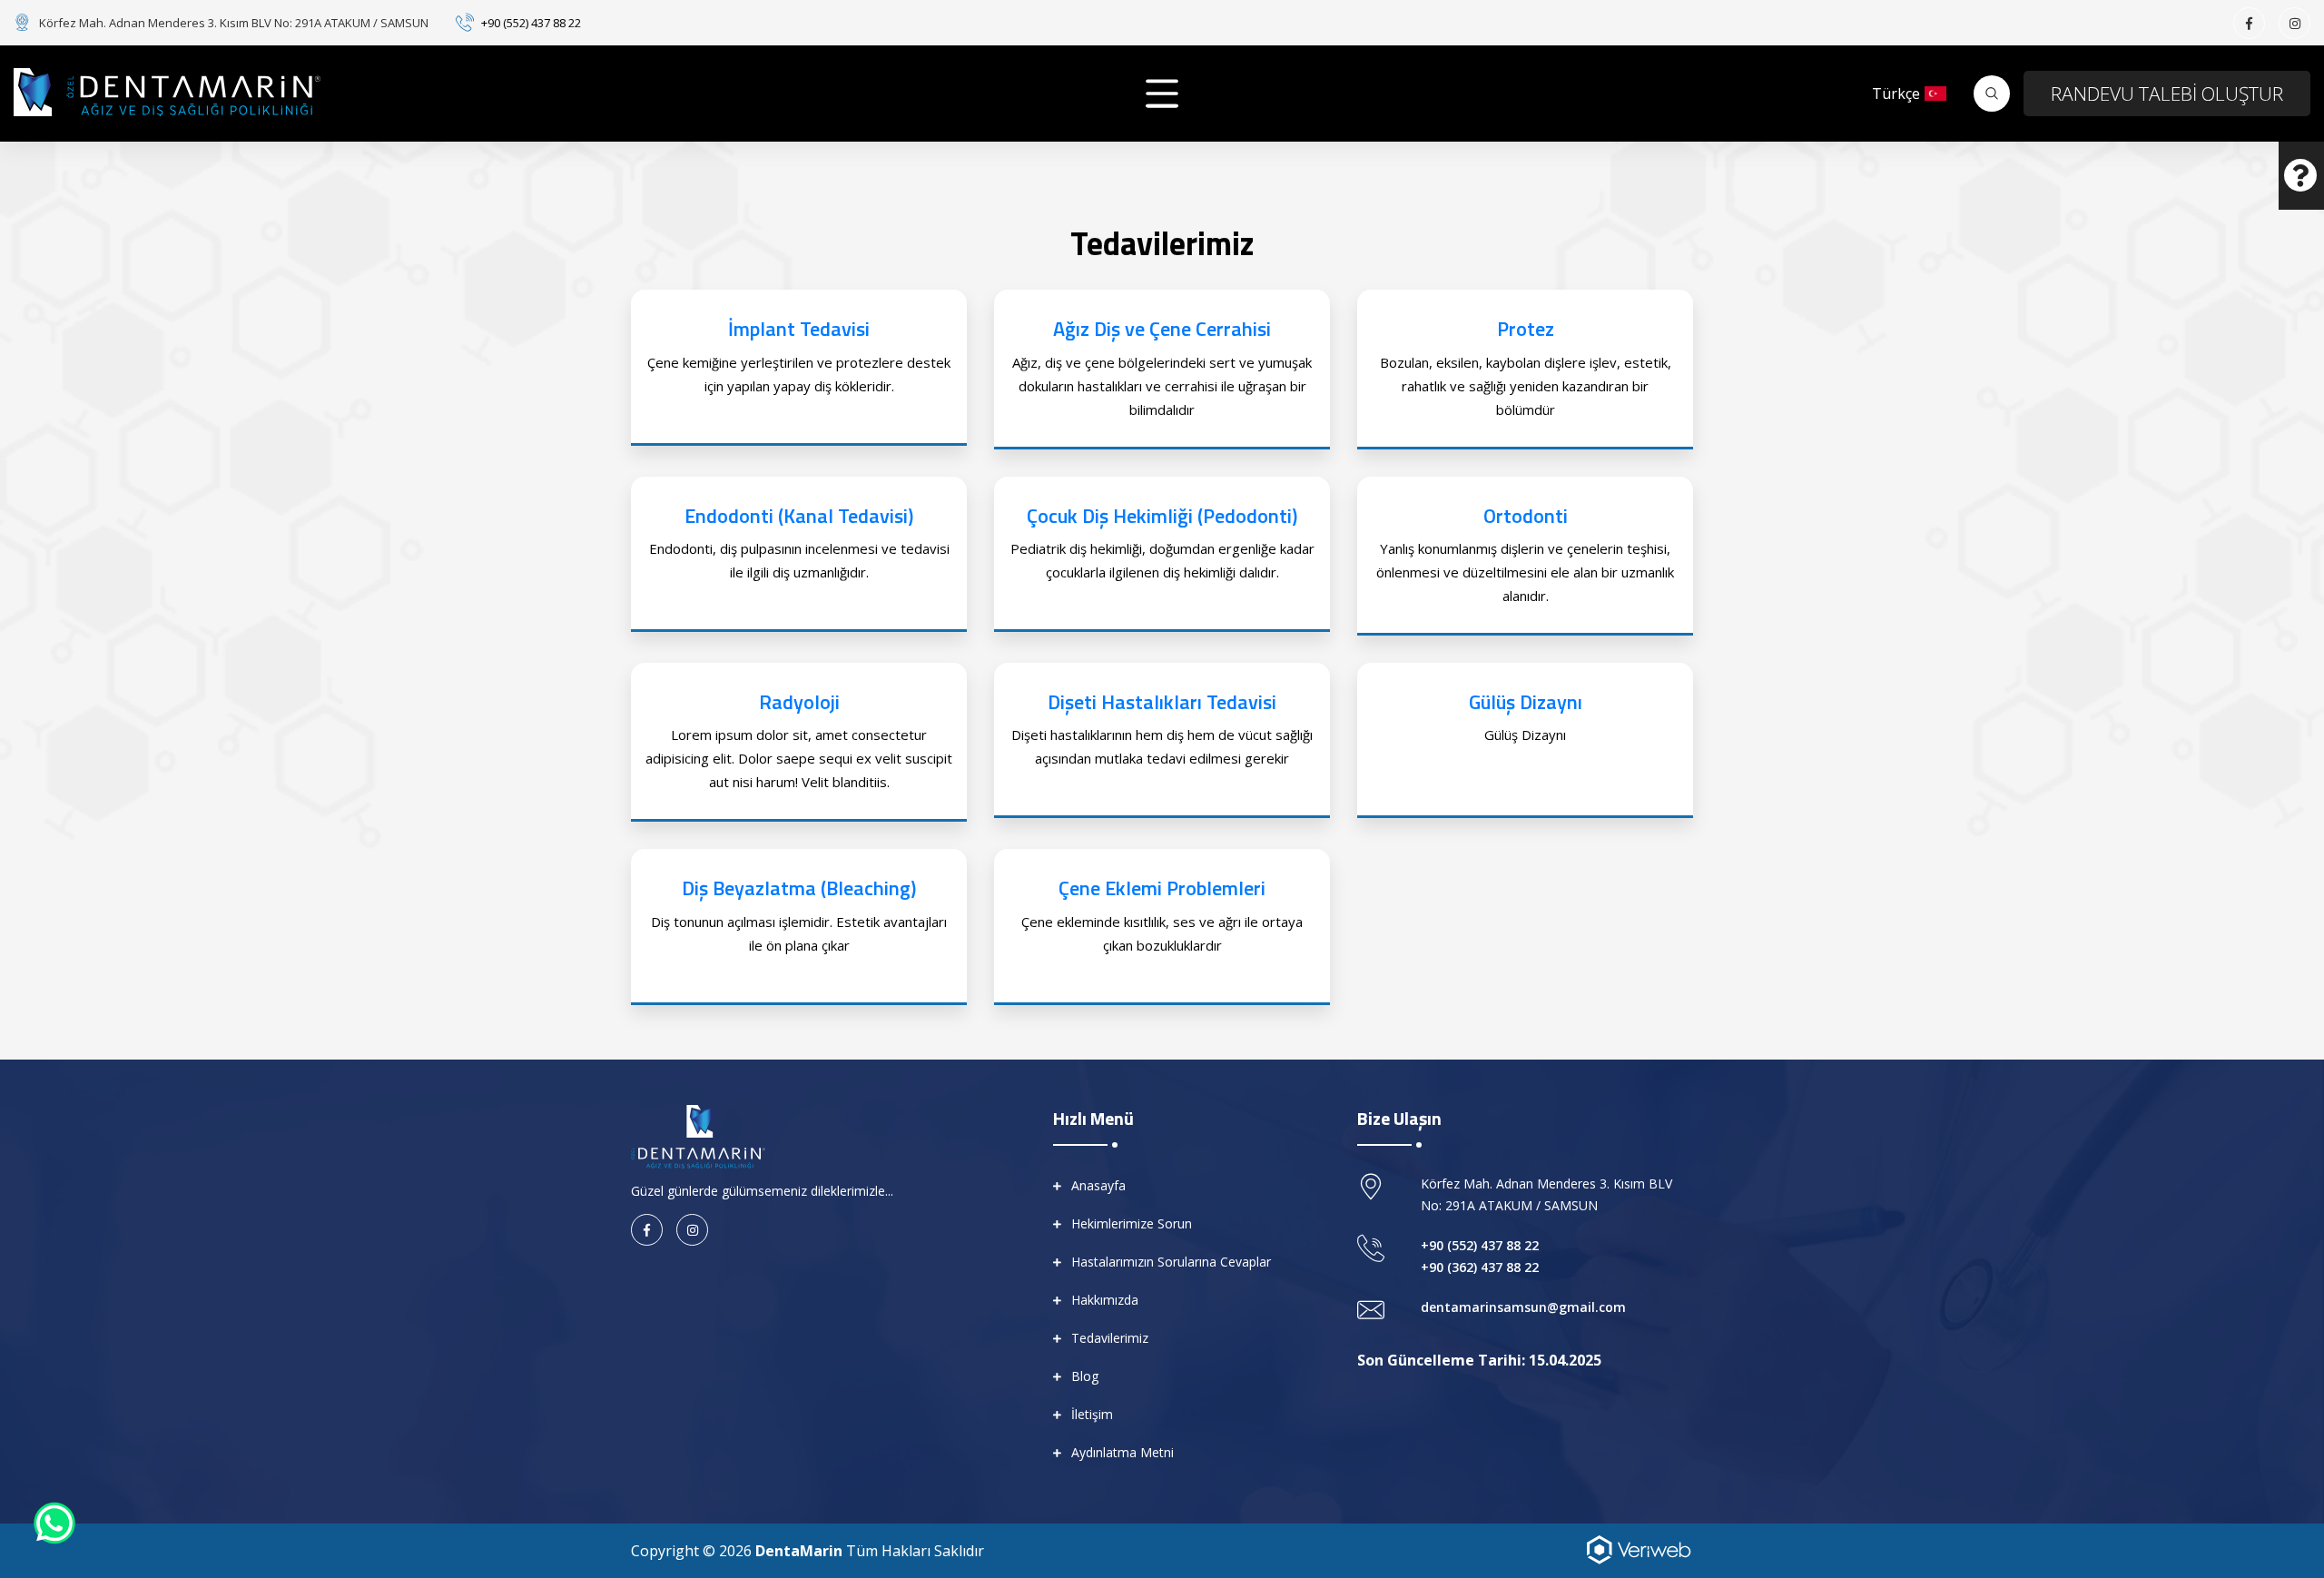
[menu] (1162, 94)
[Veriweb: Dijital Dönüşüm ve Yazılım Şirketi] (1639, 1548)
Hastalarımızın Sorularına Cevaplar (1171, 1262)
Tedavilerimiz (1110, 1338)
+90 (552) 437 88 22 (531, 23)
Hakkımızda (1105, 1300)
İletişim (1092, 1414)
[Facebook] (2249, 23)
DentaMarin (799, 1551)
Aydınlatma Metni (1123, 1452)
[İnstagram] (2294, 23)
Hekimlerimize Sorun (1132, 1223)
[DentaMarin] (167, 92)
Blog (1085, 1376)
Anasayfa (1098, 1185)
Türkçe (1896, 94)
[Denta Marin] (698, 1135)
